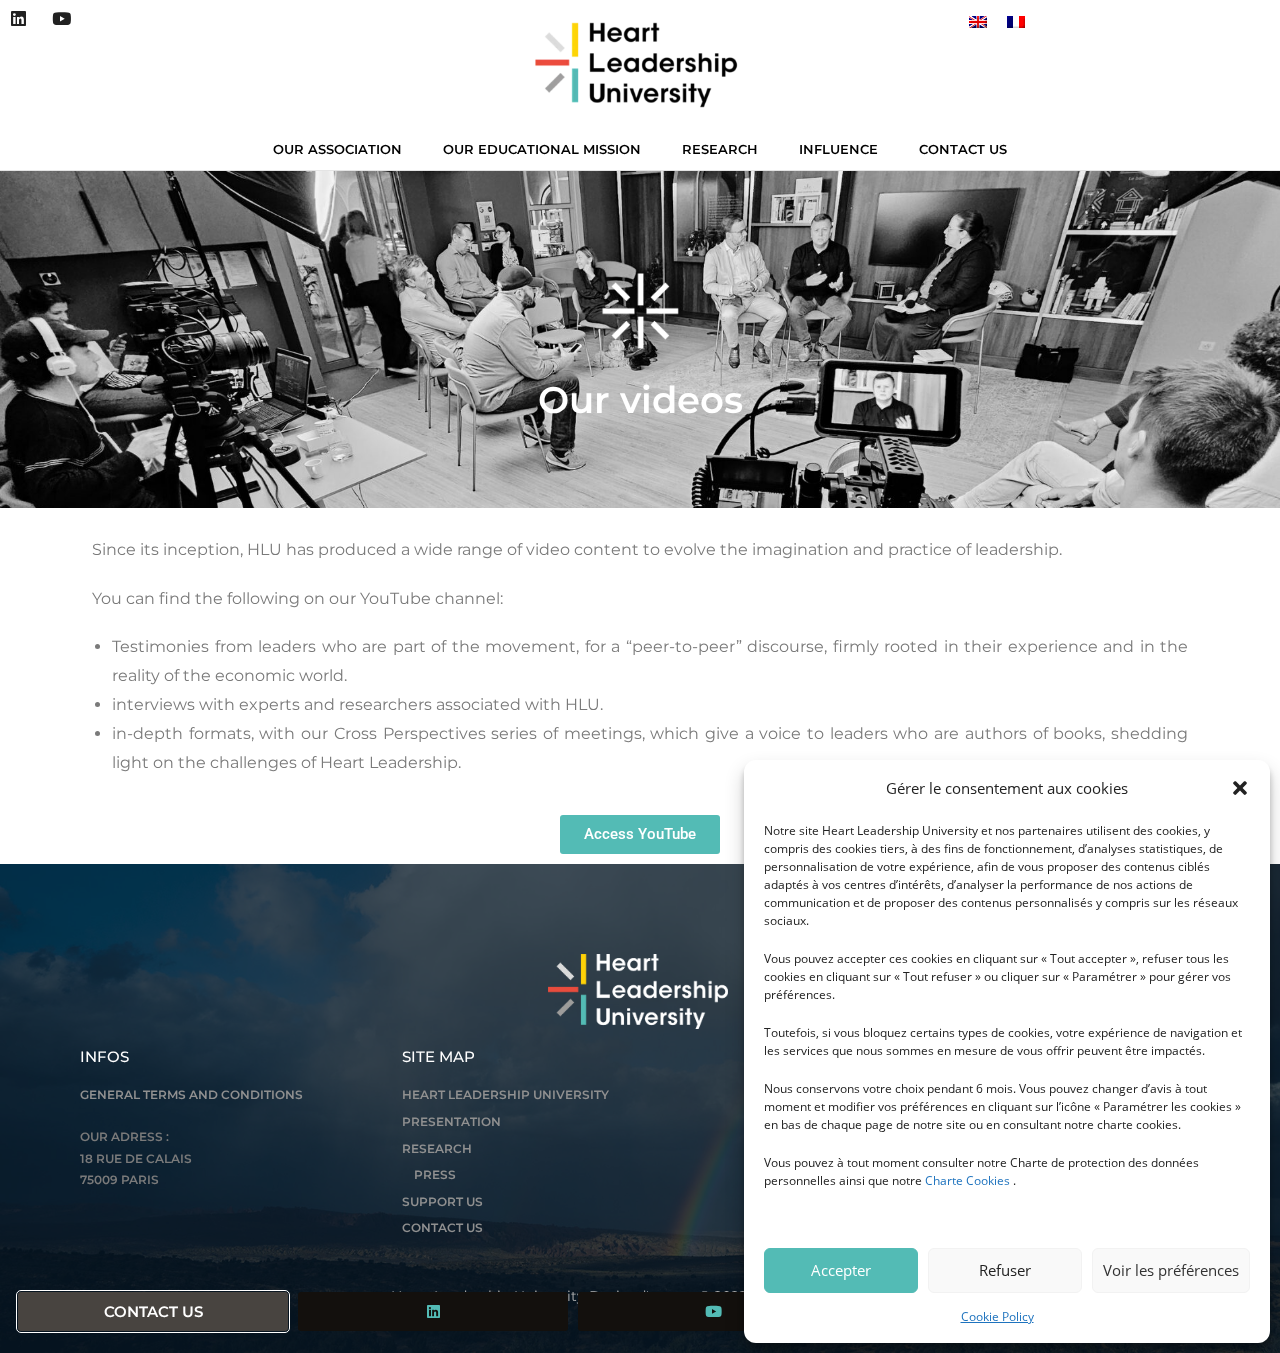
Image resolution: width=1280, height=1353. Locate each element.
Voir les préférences (1171, 1270)
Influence (838, 149)
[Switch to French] (1016, 21)
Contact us (963, 149)
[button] (1240, 788)
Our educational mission (542, 149)
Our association (337, 149)
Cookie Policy (997, 1316)
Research (720, 149)
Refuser (1005, 1270)
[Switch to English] (978, 21)
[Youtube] (60, 18)
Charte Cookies (967, 1180)
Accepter (841, 1270)
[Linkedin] (18, 18)
